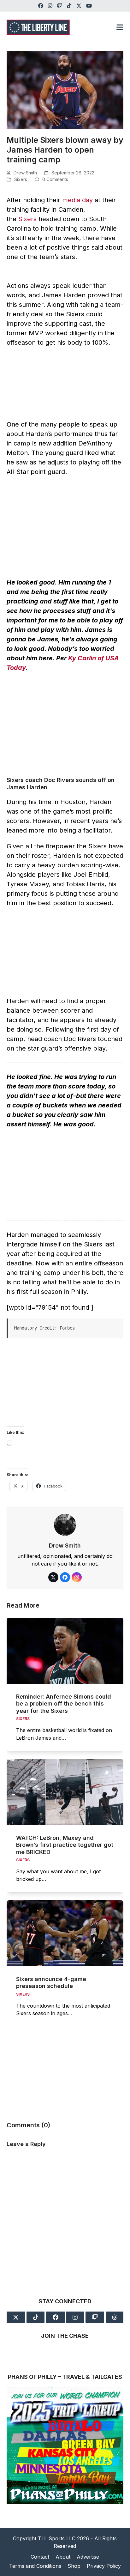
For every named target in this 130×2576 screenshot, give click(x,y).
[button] (120, 27)
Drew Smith (25, 173)
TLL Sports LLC (57, 2538)
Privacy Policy (104, 2566)
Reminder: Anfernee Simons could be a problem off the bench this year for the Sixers (64, 1704)
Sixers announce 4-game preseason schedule (51, 1983)
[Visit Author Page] (65, 1524)
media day (77, 200)
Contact (40, 2557)
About (63, 2557)
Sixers (21, 179)
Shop (74, 2566)
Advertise (88, 2557)
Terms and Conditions (35, 2566)
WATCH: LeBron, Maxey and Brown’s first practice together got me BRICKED (65, 1845)
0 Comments (55, 179)
